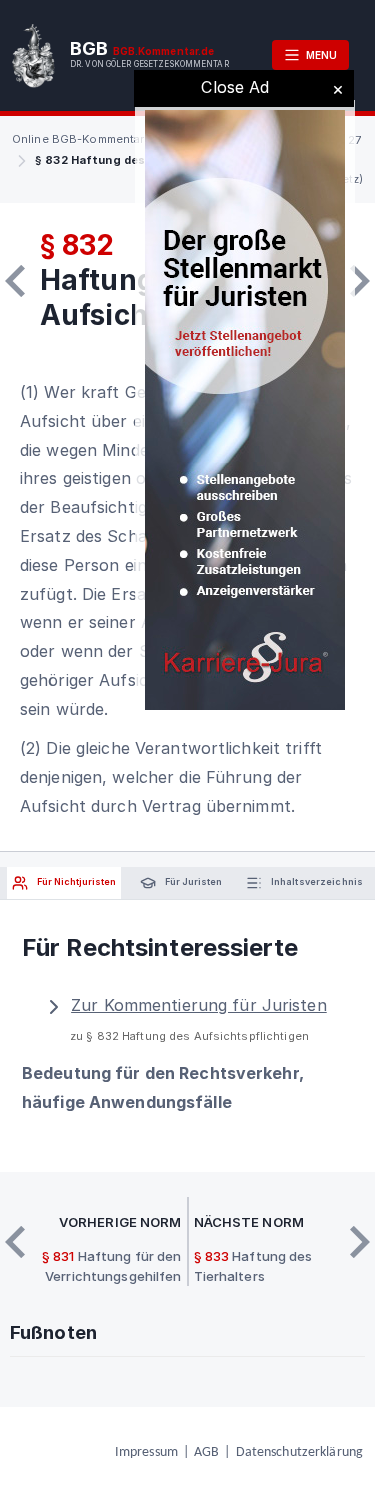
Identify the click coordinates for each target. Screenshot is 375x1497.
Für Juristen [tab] (192, 881)
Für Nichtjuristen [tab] (75, 881)
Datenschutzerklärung (299, 1452)
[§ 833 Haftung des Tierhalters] (360, 281)
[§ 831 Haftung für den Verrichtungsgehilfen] (15, 281)
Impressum (146, 1452)
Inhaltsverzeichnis (316, 881)
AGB (206, 1452)
